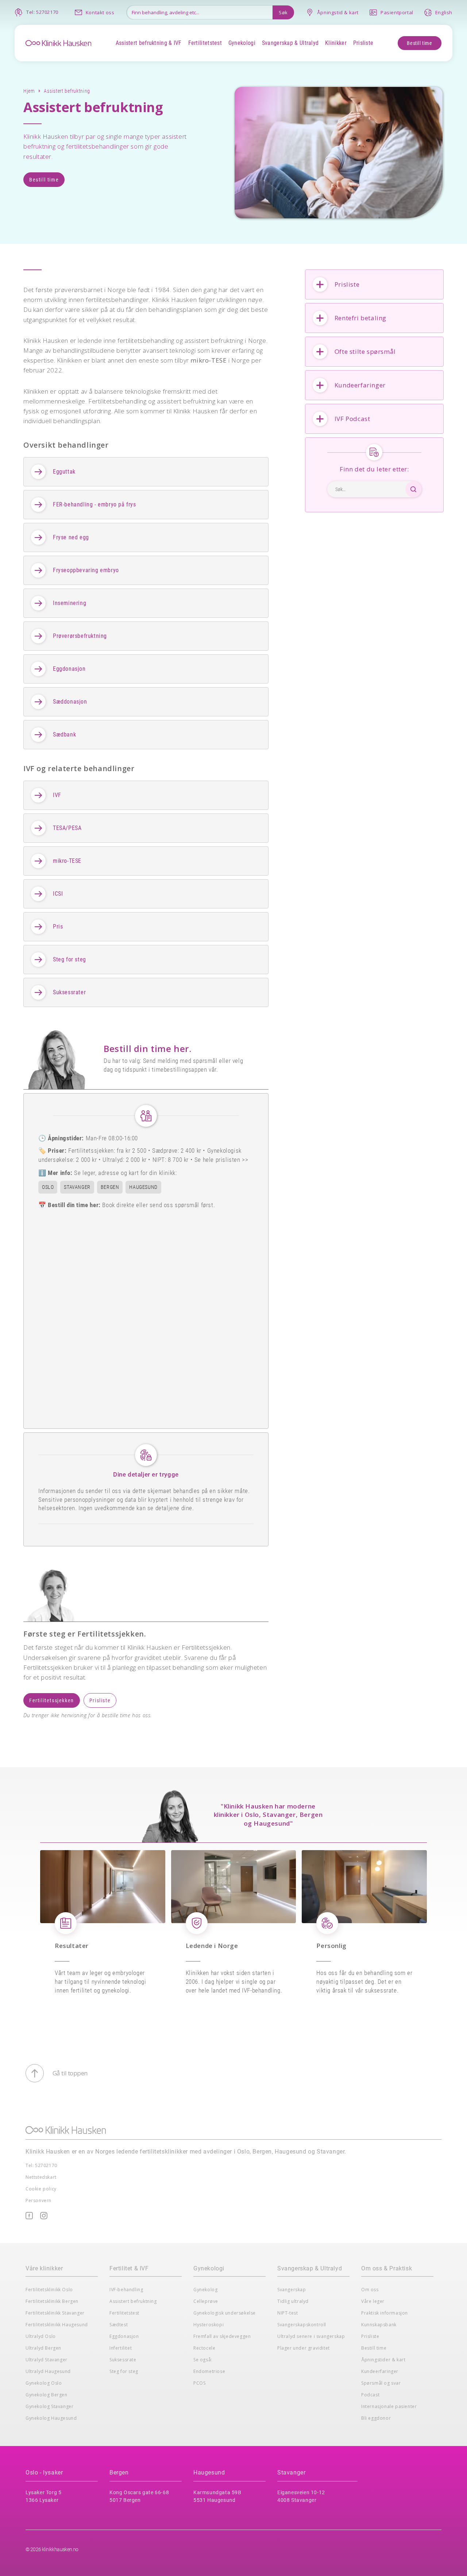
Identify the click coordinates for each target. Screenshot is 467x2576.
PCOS (199, 2383)
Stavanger (291, 2472)
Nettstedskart (41, 2177)
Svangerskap (292, 2290)
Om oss (370, 2290)
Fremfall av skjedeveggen (222, 2336)
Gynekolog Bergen (47, 2395)
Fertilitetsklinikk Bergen (52, 2301)
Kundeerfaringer (380, 2371)
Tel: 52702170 (41, 2165)
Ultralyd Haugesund (48, 2371)
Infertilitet (121, 2348)
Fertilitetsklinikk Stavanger (55, 2313)
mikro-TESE (209, 360)
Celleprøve (206, 2301)
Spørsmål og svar (381, 2383)
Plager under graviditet (304, 2348)
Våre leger (373, 2301)
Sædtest (119, 2325)
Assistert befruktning (133, 2301)
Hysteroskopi (209, 2325)
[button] (148, 43)
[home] (58, 42)
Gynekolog (205, 2290)
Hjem (29, 91)
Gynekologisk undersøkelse (225, 2313)
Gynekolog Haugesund (51, 2418)
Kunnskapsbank (379, 2325)
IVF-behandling (126, 2290)
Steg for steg (124, 2371)
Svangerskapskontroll (302, 2325)
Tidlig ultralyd (293, 2301)
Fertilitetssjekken (52, 1700)
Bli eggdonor (376, 2418)
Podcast (370, 2395)
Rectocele (204, 2348)
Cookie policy (41, 2189)
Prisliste (100, 1700)
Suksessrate (123, 2360)
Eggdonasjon (124, 2336)
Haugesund (209, 2472)
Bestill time (419, 43)
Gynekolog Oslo (44, 2383)
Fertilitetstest (124, 2313)
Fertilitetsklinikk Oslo (49, 2290)
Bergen (119, 2472)
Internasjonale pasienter (389, 2406)
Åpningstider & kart (383, 2360)
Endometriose (209, 2371)
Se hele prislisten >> (221, 1160)
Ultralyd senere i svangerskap (311, 2336)
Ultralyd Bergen (43, 2348)
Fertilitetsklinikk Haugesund (57, 2325)
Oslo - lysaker (44, 2472)
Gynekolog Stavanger (49, 2406)
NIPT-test (287, 2313)
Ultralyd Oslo (41, 2336)
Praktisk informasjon (385, 2313)
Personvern (38, 2200)
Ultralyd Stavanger (47, 2360)
